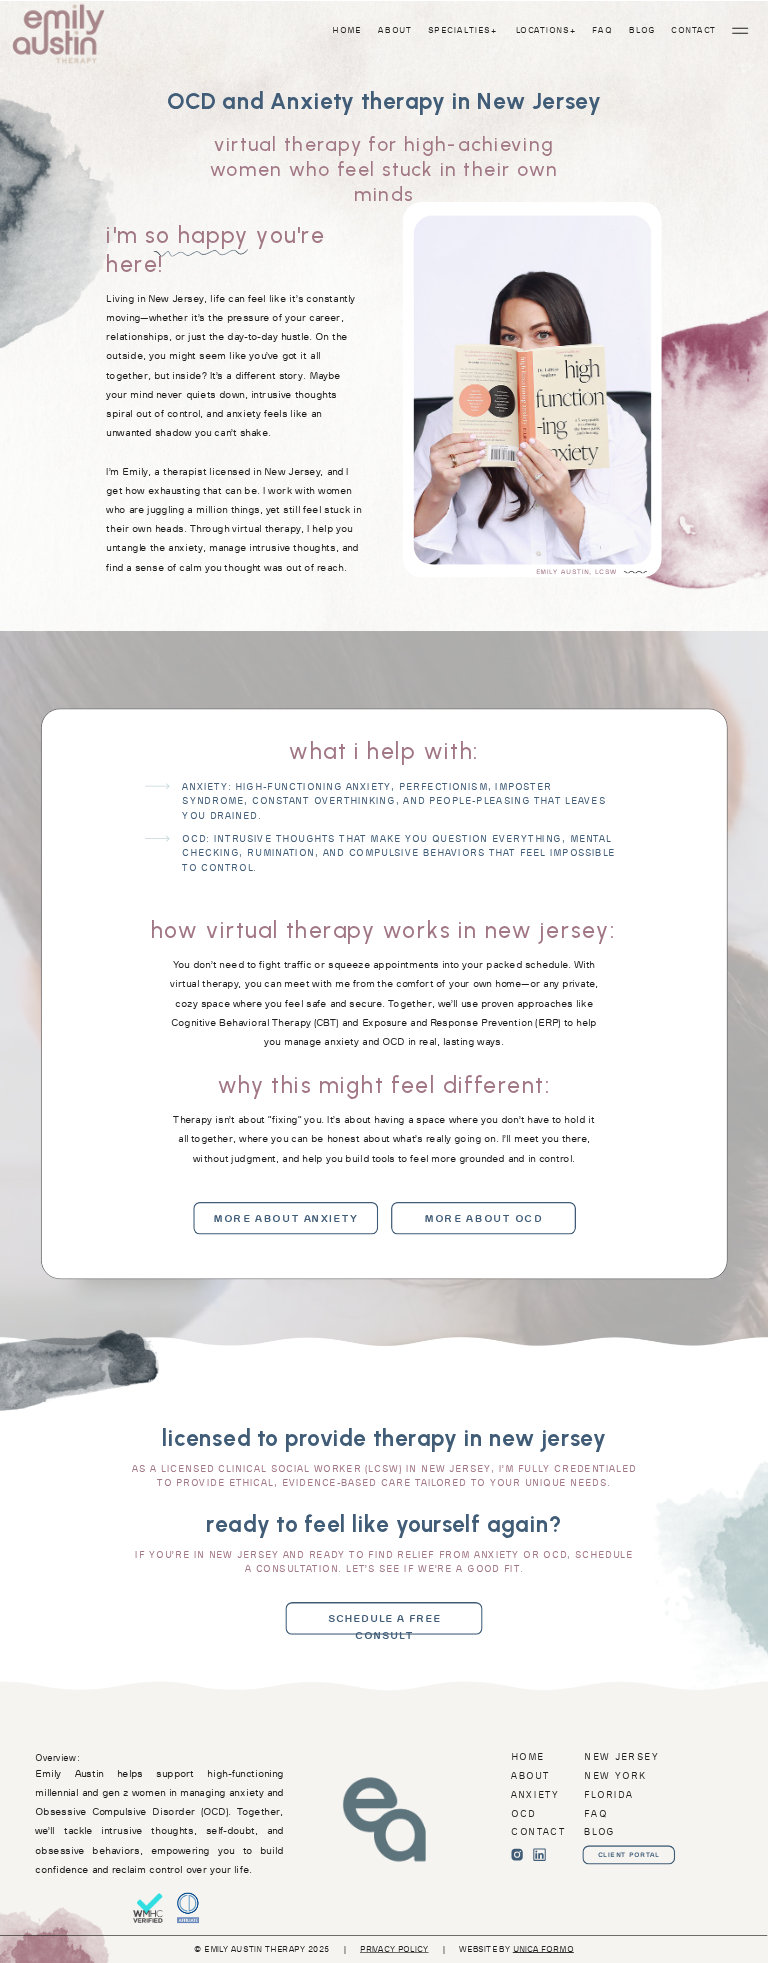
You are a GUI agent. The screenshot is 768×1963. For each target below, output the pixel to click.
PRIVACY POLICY (394, 1949)
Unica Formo (543, 1949)
